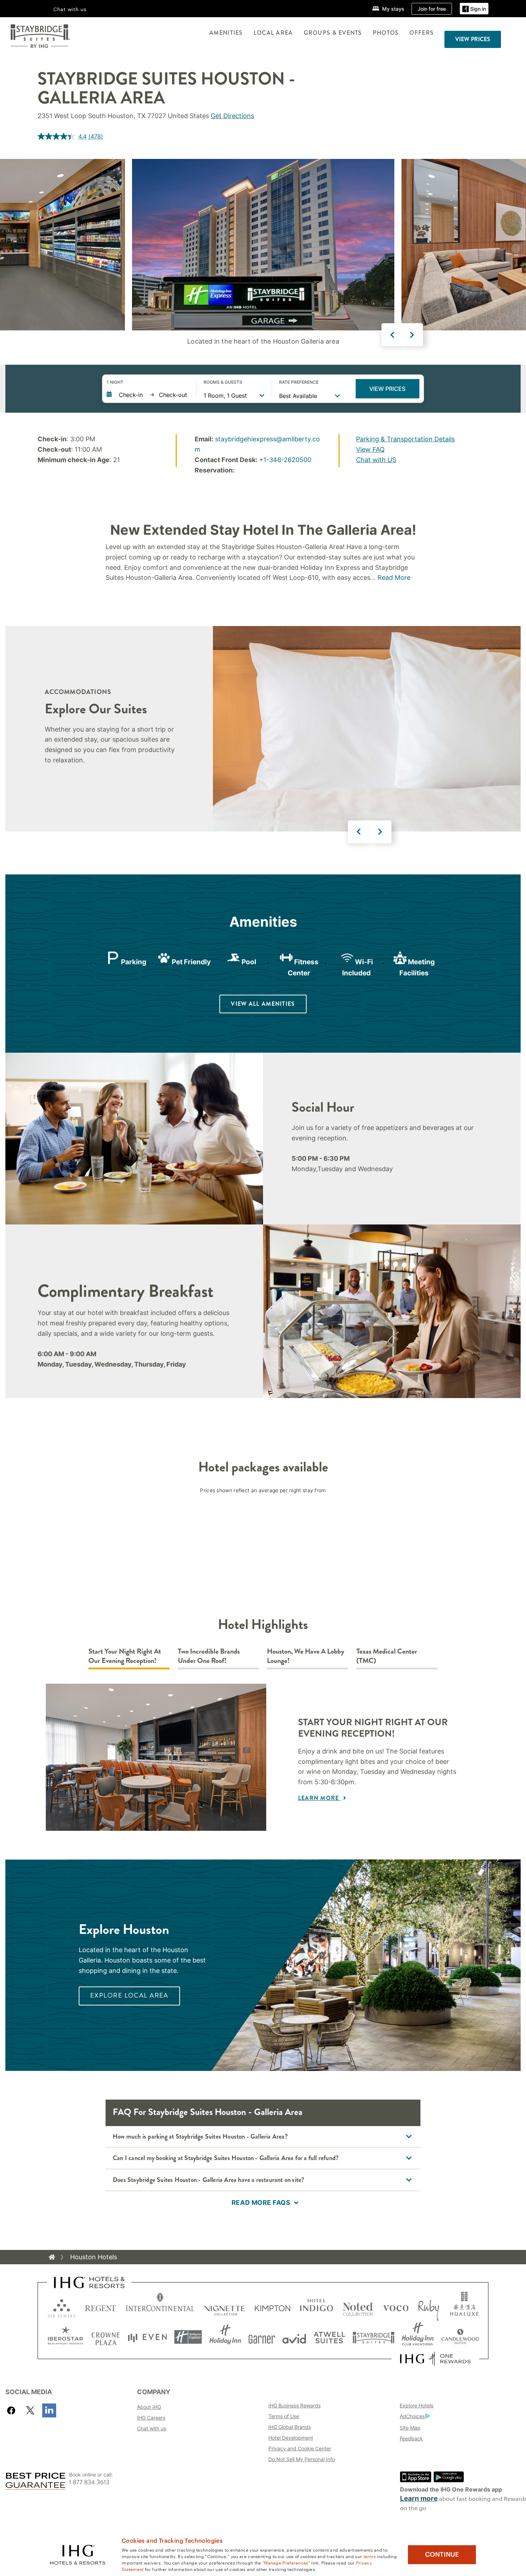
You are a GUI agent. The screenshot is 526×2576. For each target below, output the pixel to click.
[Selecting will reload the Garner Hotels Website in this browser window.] (262, 2337)
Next (412, 335)
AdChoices (412, 2416)
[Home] (52, 2257)
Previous (393, 335)
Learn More (320, 1798)
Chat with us (152, 2428)
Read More (394, 578)
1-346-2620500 (287, 460)
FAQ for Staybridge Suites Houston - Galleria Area (208, 2112)
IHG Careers (151, 2418)
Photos (386, 33)
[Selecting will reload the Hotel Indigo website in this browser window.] (316, 2307)
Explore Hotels (417, 2405)
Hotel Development (291, 2438)
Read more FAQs (261, 2203)
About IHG (149, 2407)
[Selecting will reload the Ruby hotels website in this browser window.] (428, 2307)
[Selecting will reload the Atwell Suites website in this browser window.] (329, 2337)
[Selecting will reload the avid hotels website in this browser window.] (294, 2337)
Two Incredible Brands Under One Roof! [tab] (209, 1656)
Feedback (411, 2438)
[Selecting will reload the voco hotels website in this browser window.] (396, 2307)
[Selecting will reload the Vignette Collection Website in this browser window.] (225, 2307)
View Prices (387, 389)
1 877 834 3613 (89, 2482)
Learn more (419, 2499)
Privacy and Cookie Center (300, 2448)
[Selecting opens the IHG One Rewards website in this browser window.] (435, 2359)
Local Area (273, 33)
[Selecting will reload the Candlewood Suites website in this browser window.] (460, 2337)
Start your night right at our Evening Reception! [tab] (125, 1656)
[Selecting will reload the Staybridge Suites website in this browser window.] (374, 2337)
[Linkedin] (49, 2410)
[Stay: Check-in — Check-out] (148, 395)
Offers (422, 33)
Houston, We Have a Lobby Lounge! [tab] (306, 1656)
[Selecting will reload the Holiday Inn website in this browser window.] (225, 2337)
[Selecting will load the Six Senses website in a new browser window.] (62, 2307)
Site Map (410, 2428)
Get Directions (232, 116)
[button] (474, 9)
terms (370, 2556)
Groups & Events (333, 33)
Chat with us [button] (70, 9)
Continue (442, 2555)
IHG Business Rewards (294, 2405)
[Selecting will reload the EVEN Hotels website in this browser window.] (147, 2337)
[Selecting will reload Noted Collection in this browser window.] (358, 2307)
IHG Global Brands (290, 2427)
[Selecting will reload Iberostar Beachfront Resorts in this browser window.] (65, 2337)
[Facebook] (13, 2410)
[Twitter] (30, 2410)
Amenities (226, 33)
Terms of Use (284, 2416)
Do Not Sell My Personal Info (302, 2459)
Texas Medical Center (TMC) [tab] (387, 1656)
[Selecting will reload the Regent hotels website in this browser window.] (101, 2307)
